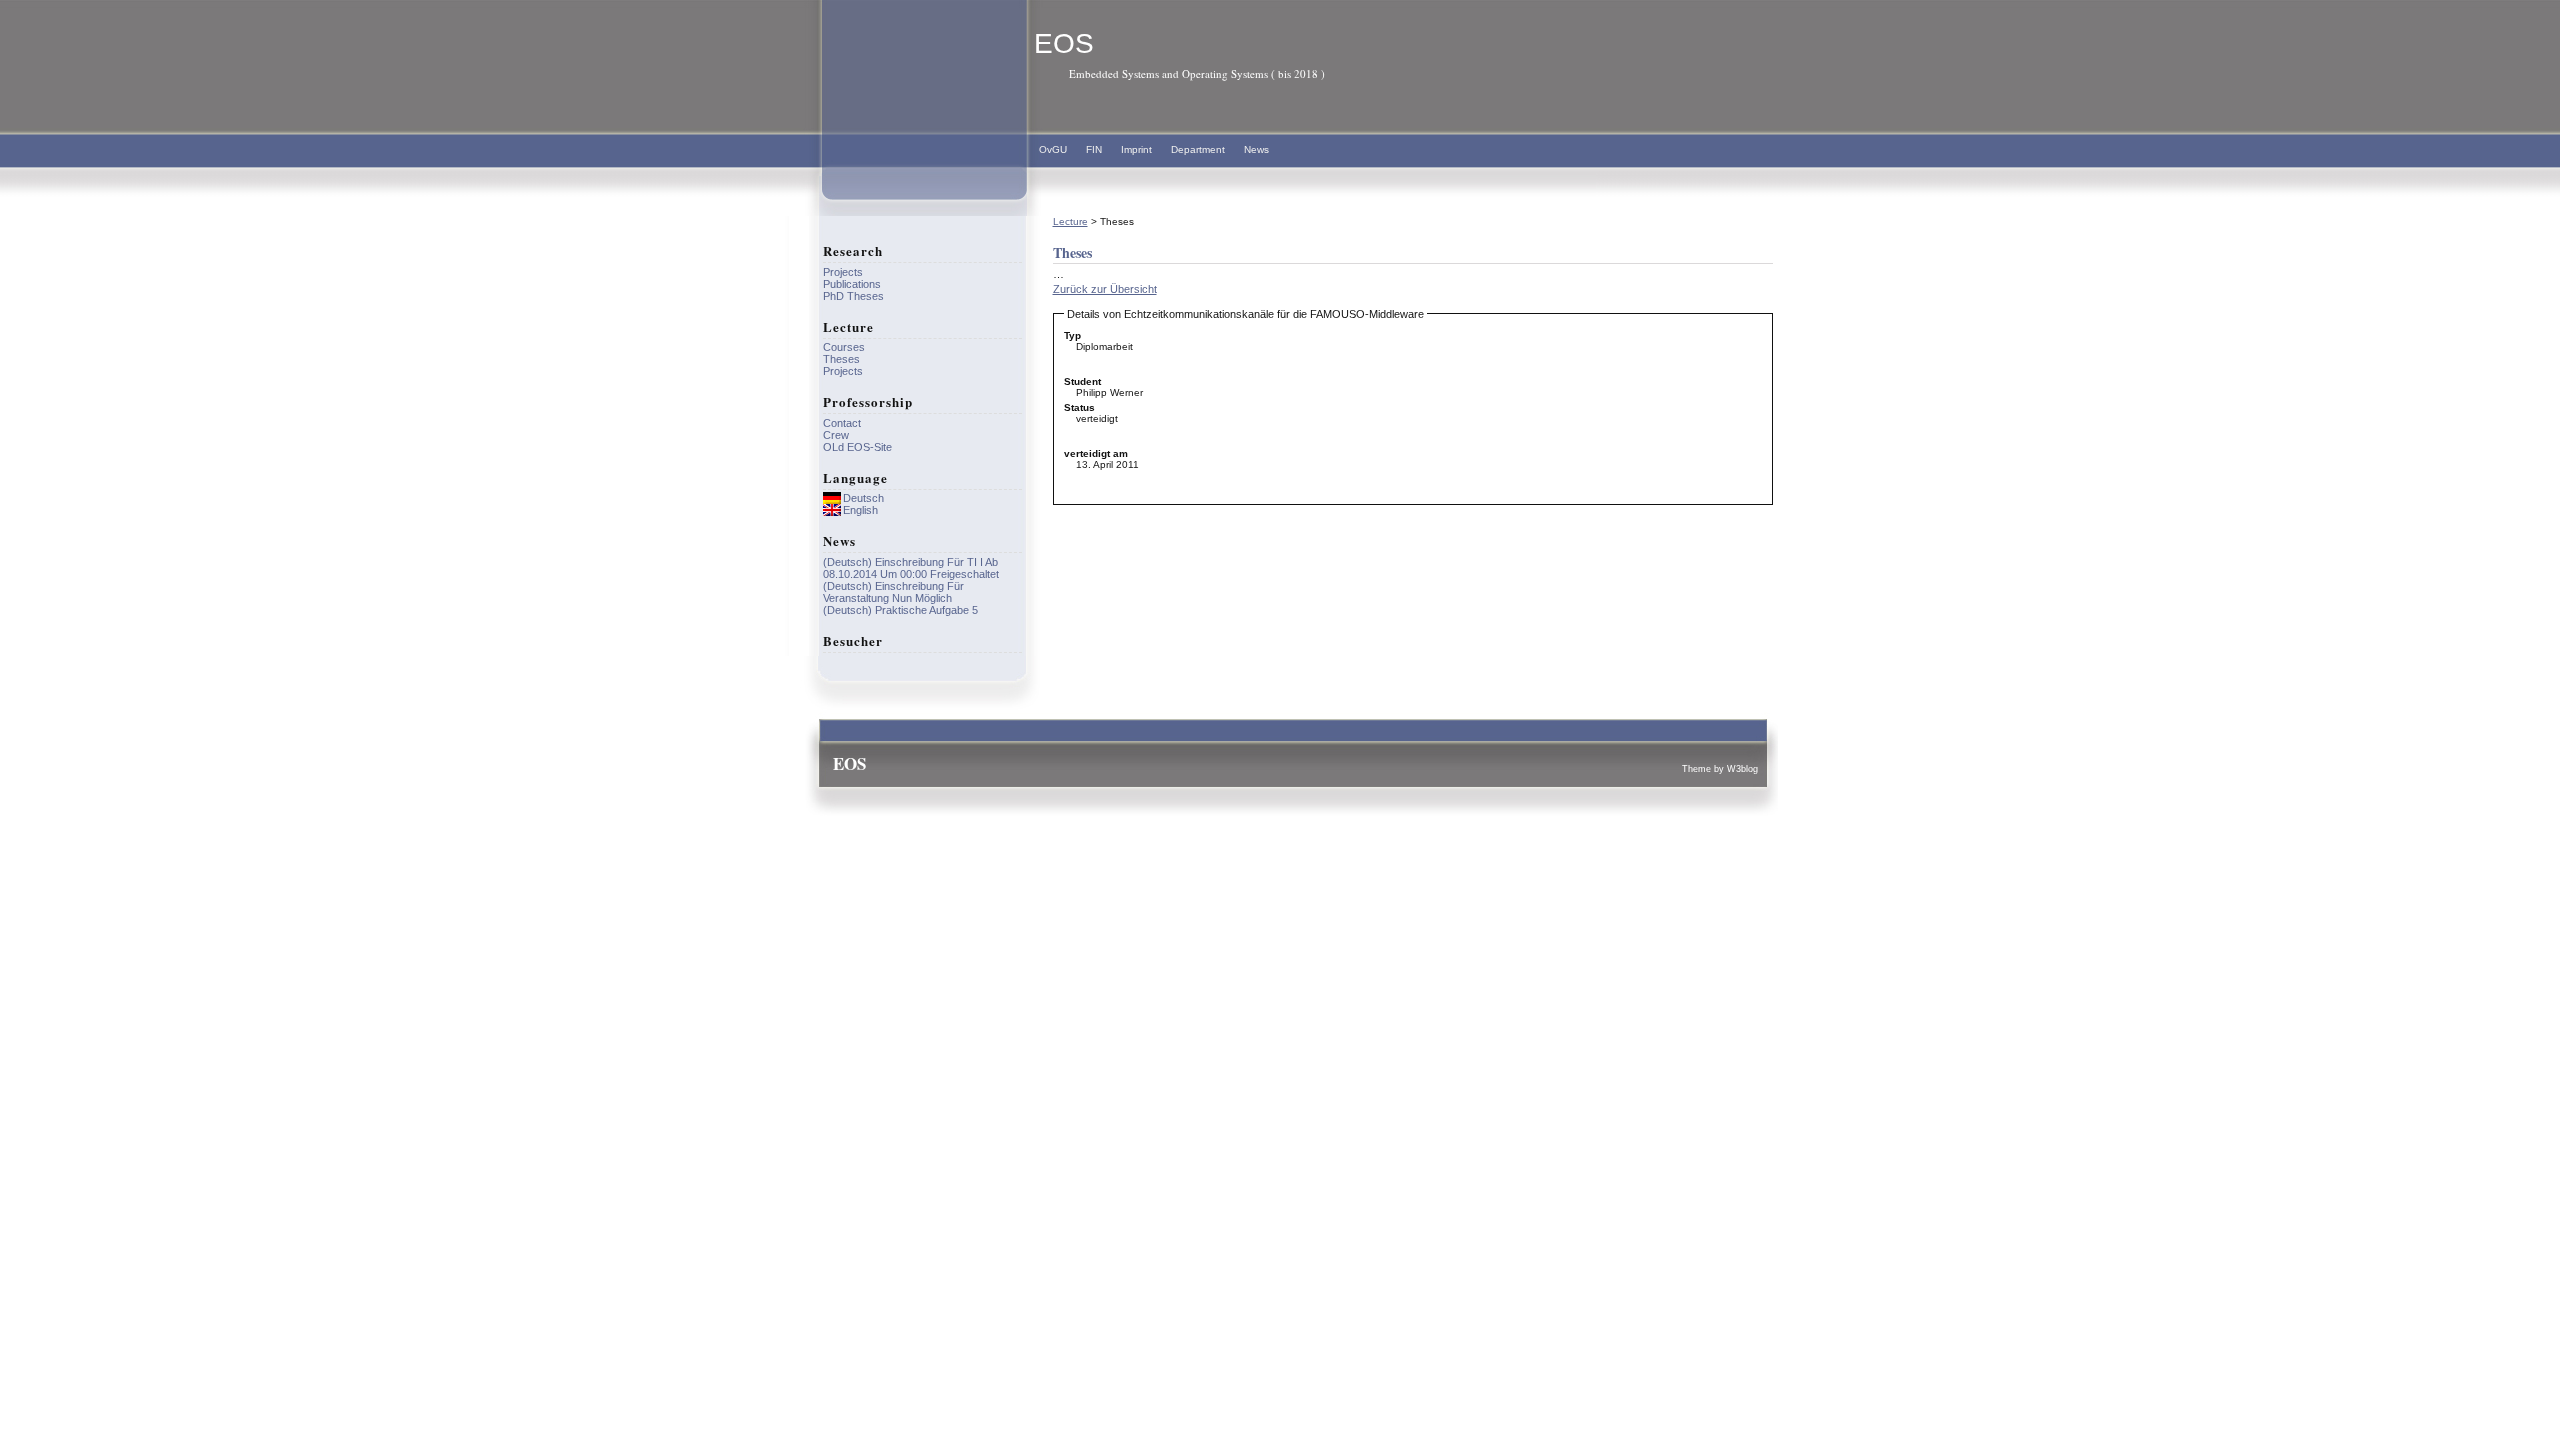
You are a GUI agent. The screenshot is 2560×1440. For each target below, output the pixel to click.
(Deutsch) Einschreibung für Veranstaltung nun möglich (893, 592)
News (1256, 149)
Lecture (1070, 221)
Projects (843, 272)
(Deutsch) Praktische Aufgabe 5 (900, 610)
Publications (852, 284)
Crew (836, 435)
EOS (1064, 43)
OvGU (1053, 149)
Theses (841, 359)
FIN (1094, 149)
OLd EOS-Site (857, 447)
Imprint (1136, 149)
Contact (842, 423)
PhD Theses (853, 296)
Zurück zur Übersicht (1105, 289)
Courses (844, 347)
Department (1198, 149)
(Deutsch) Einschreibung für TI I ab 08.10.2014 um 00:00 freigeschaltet (911, 568)
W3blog (1742, 769)
